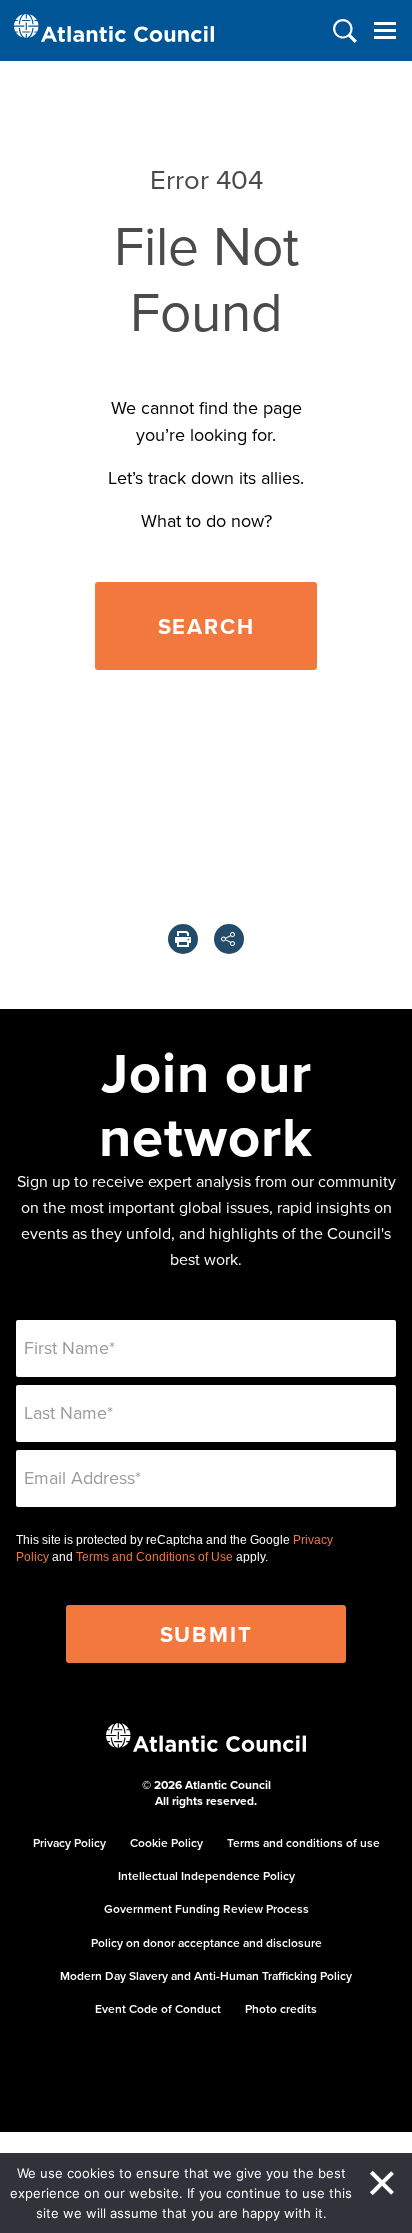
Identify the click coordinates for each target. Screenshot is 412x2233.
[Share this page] (229, 939)
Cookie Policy (166, 1842)
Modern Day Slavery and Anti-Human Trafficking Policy (206, 1975)
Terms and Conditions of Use (154, 1557)
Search (206, 626)
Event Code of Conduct (158, 2008)
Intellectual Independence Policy (206, 1875)
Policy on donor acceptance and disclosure (206, 1942)
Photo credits (281, 2008)
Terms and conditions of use (303, 1842)
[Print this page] (183, 939)
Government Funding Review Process (206, 1908)
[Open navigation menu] (384, 30)
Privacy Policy (69, 1842)
